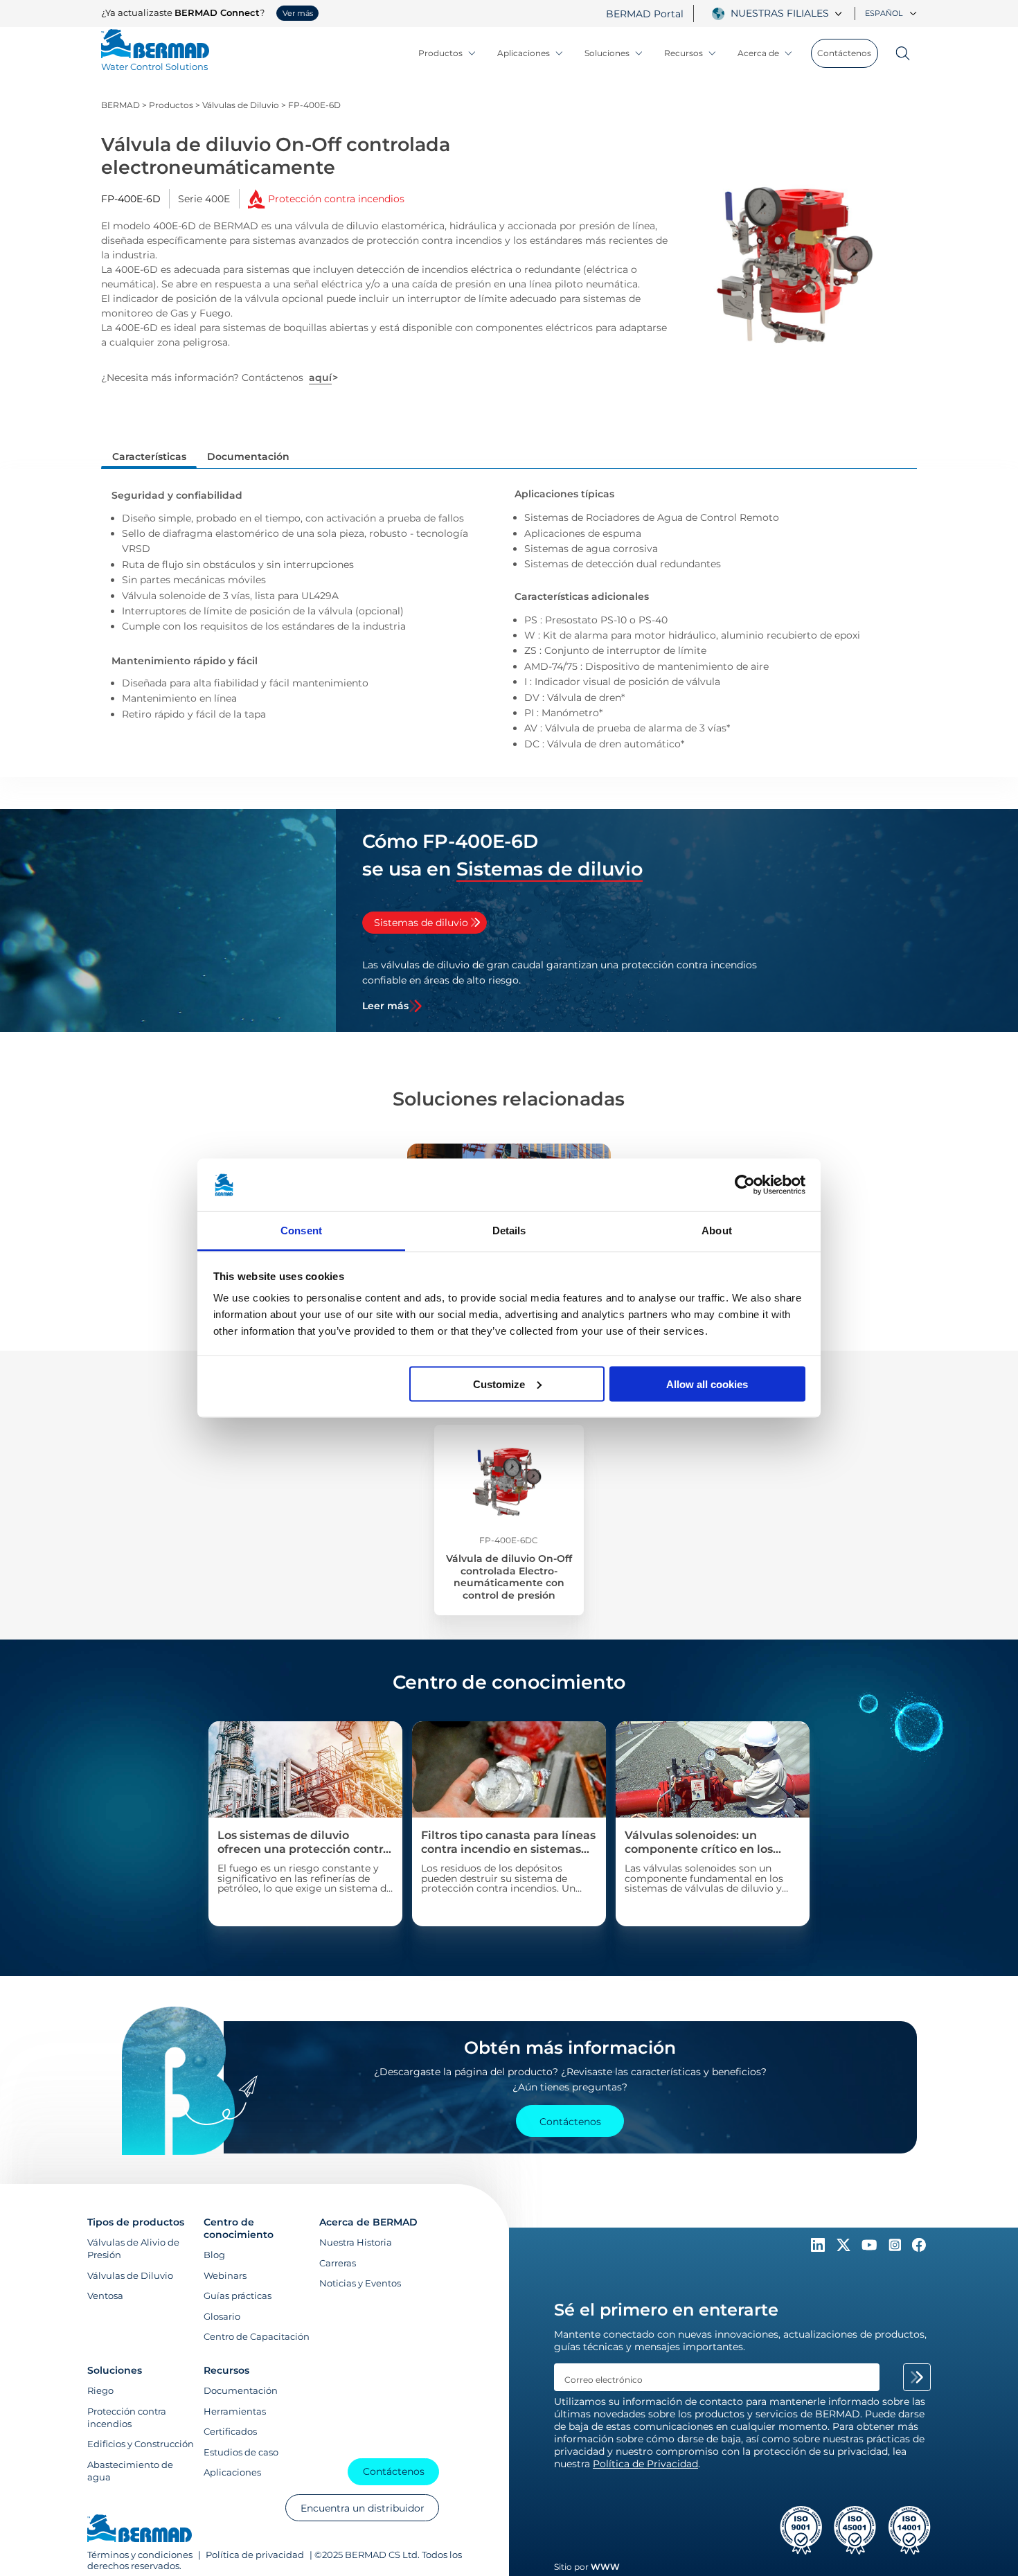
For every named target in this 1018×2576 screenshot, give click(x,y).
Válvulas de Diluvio (241, 105)
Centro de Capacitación (257, 2336)
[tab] (425, 923)
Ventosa (105, 2295)
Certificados (230, 2431)
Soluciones (607, 53)
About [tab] (717, 1231)
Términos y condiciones (141, 2555)
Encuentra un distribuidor (363, 2508)
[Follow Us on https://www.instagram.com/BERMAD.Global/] (896, 2248)
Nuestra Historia (356, 2242)
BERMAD (120, 105)
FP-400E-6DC (509, 1540)
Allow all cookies (707, 1384)
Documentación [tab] (248, 456)
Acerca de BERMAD (368, 2222)
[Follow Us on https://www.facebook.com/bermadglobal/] (919, 2248)
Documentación (241, 2390)
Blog (214, 2255)
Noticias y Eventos (360, 2283)
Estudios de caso (241, 2452)
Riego (100, 2390)
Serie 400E (204, 199)
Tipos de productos (136, 2222)
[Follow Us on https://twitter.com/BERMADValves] (845, 2248)
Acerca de (758, 53)
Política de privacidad (255, 2555)
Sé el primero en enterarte (666, 2310)
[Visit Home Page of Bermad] (140, 2530)
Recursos (684, 53)
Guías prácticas (238, 2295)
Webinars (225, 2275)
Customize (499, 1384)
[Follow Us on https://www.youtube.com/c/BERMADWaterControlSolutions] (871, 2248)
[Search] (898, 53)
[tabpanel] (568, 985)
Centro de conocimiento (239, 2228)
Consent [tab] (301, 1231)
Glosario (222, 2316)
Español (884, 13)
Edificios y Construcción (141, 2444)
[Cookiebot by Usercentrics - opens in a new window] (745, 1185)
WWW (605, 2567)
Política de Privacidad (645, 2464)
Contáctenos (844, 53)
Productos (440, 53)
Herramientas (235, 2411)
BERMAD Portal (645, 14)
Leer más (385, 1006)
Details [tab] (509, 1231)
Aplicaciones (524, 53)
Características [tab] (149, 456)
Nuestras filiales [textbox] (780, 13)
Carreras (338, 2263)
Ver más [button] (298, 13)
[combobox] (788, 13)
